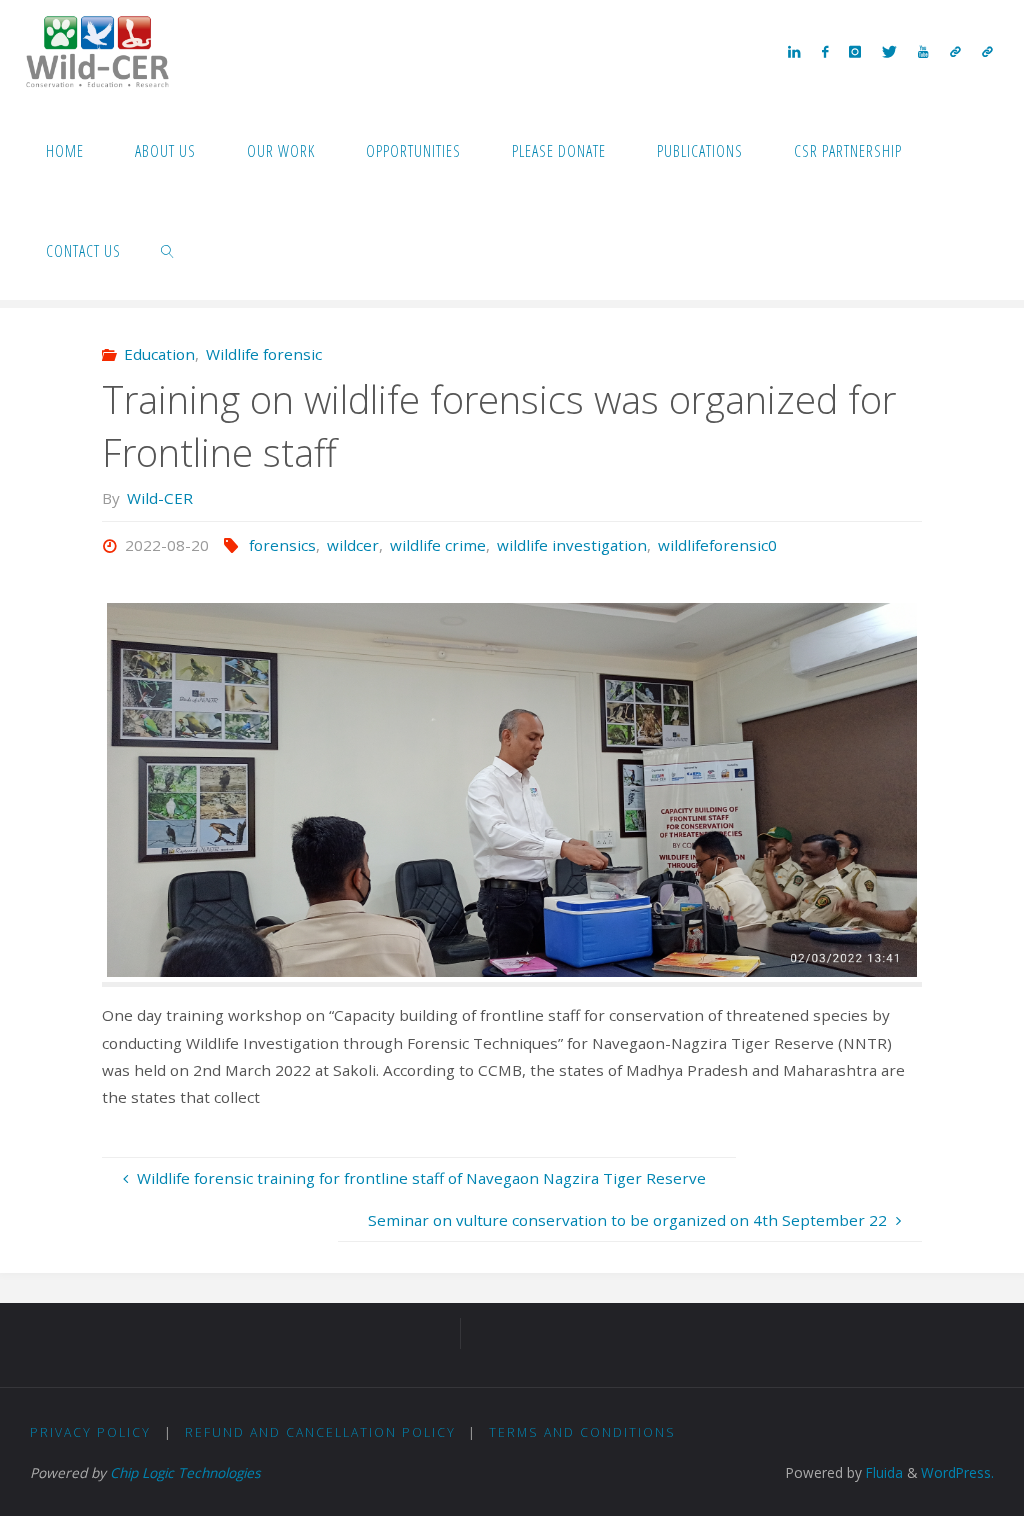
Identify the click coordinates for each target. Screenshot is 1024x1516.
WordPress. (957, 1472)
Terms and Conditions (582, 1432)
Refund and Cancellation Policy (320, 1432)
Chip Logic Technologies (185, 1472)
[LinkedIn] (794, 51)
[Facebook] (824, 51)
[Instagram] (854, 51)
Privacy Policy (90, 1432)
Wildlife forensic (264, 354)
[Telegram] (955, 51)
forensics (282, 545)
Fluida (882, 1472)
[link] (168, 250)
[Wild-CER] (97, 50)
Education (159, 354)
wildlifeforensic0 (717, 545)
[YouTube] (923, 51)
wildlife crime (438, 545)
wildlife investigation (572, 545)
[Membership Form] (987, 51)
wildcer (353, 545)
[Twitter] (890, 51)
